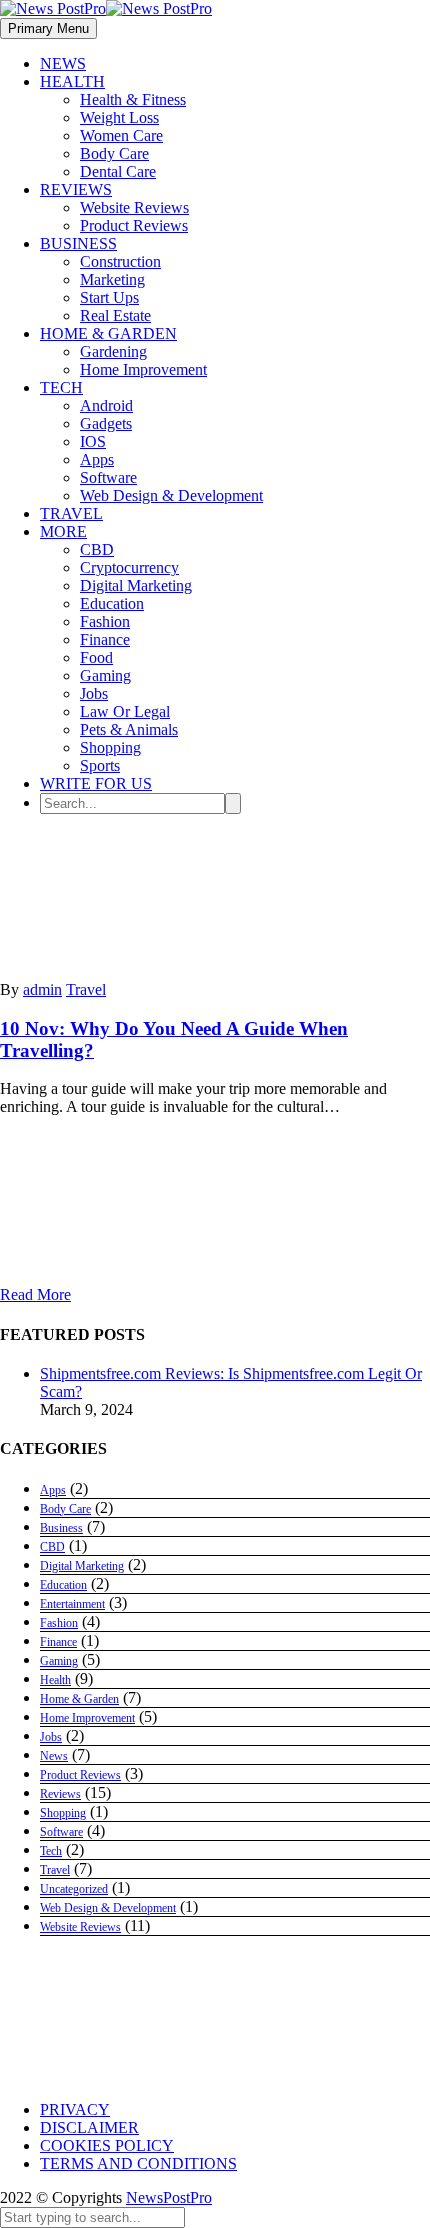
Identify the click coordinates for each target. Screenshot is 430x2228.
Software (108, 477)
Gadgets (106, 423)
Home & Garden (79, 1699)
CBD (97, 549)
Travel (86, 989)
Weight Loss (119, 117)
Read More (35, 1294)
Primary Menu (48, 28)
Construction (120, 261)
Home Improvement (143, 369)
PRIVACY (75, 2109)
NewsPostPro (169, 2197)
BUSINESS (78, 243)
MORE (63, 531)
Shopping (110, 747)
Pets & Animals (129, 729)
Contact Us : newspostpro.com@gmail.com (176, 2073)
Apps (97, 459)
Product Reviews (134, 225)
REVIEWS (76, 189)
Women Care (121, 135)
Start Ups (109, 297)
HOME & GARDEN (108, 333)
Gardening (113, 351)
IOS (93, 441)
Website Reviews (134, 207)
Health (55, 1680)
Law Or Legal (125, 711)
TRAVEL (71, 513)
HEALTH (72, 81)
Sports (100, 765)
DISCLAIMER (89, 2127)
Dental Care (118, 171)
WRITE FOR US (96, 783)
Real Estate (115, 315)
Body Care (114, 153)
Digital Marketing (136, 585)
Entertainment (72, 1604)
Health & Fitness (133, 99)
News (54, 1756)
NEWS (63, 63)
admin (42, 989)
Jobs (94, 693)
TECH (61, 387)
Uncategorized (74, 1889)
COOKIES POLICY (107, 2145)
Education (112, 603)
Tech (51, 1851)
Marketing (112, 279)
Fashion (105, 621)
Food (96, 657)
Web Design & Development (171, 495)
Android (106, 405)
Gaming (105, 675)
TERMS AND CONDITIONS (138, 2163)
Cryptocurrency (129, 567)
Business (61, 1528)
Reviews (60, 1794)
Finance (105, 639)
